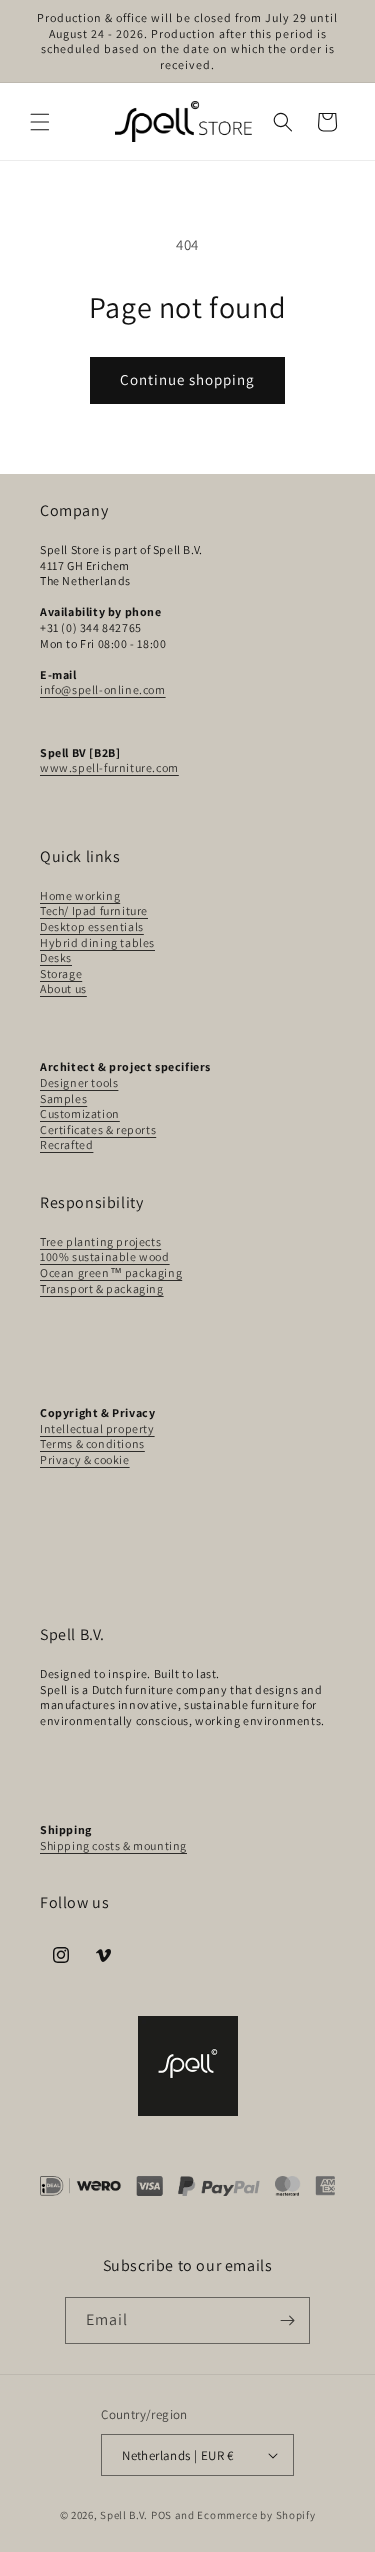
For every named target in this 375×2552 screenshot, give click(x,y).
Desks (56, 957)
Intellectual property (97, 1428)
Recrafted (66, 1144)
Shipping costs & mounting (113, 1845)
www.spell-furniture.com (109, 767)
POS (161, 2515)
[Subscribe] (287, 2320)
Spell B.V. (124, 2515)
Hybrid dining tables (97, 942)
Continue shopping (187, 379)
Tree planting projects (100, 1241)
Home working (80, 895)
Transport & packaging (102, 1288)
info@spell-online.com (103, 689)
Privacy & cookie (85, 1459)
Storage (61, 973)
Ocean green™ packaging (111, 1272)
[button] (40, 122)
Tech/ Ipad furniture (94, 910)
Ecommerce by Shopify (256, 2515)
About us (63, 988)
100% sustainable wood (105, 1256)
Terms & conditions (92, 1443)
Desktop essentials (92, 926)
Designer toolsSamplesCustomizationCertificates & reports (98, 1106)
